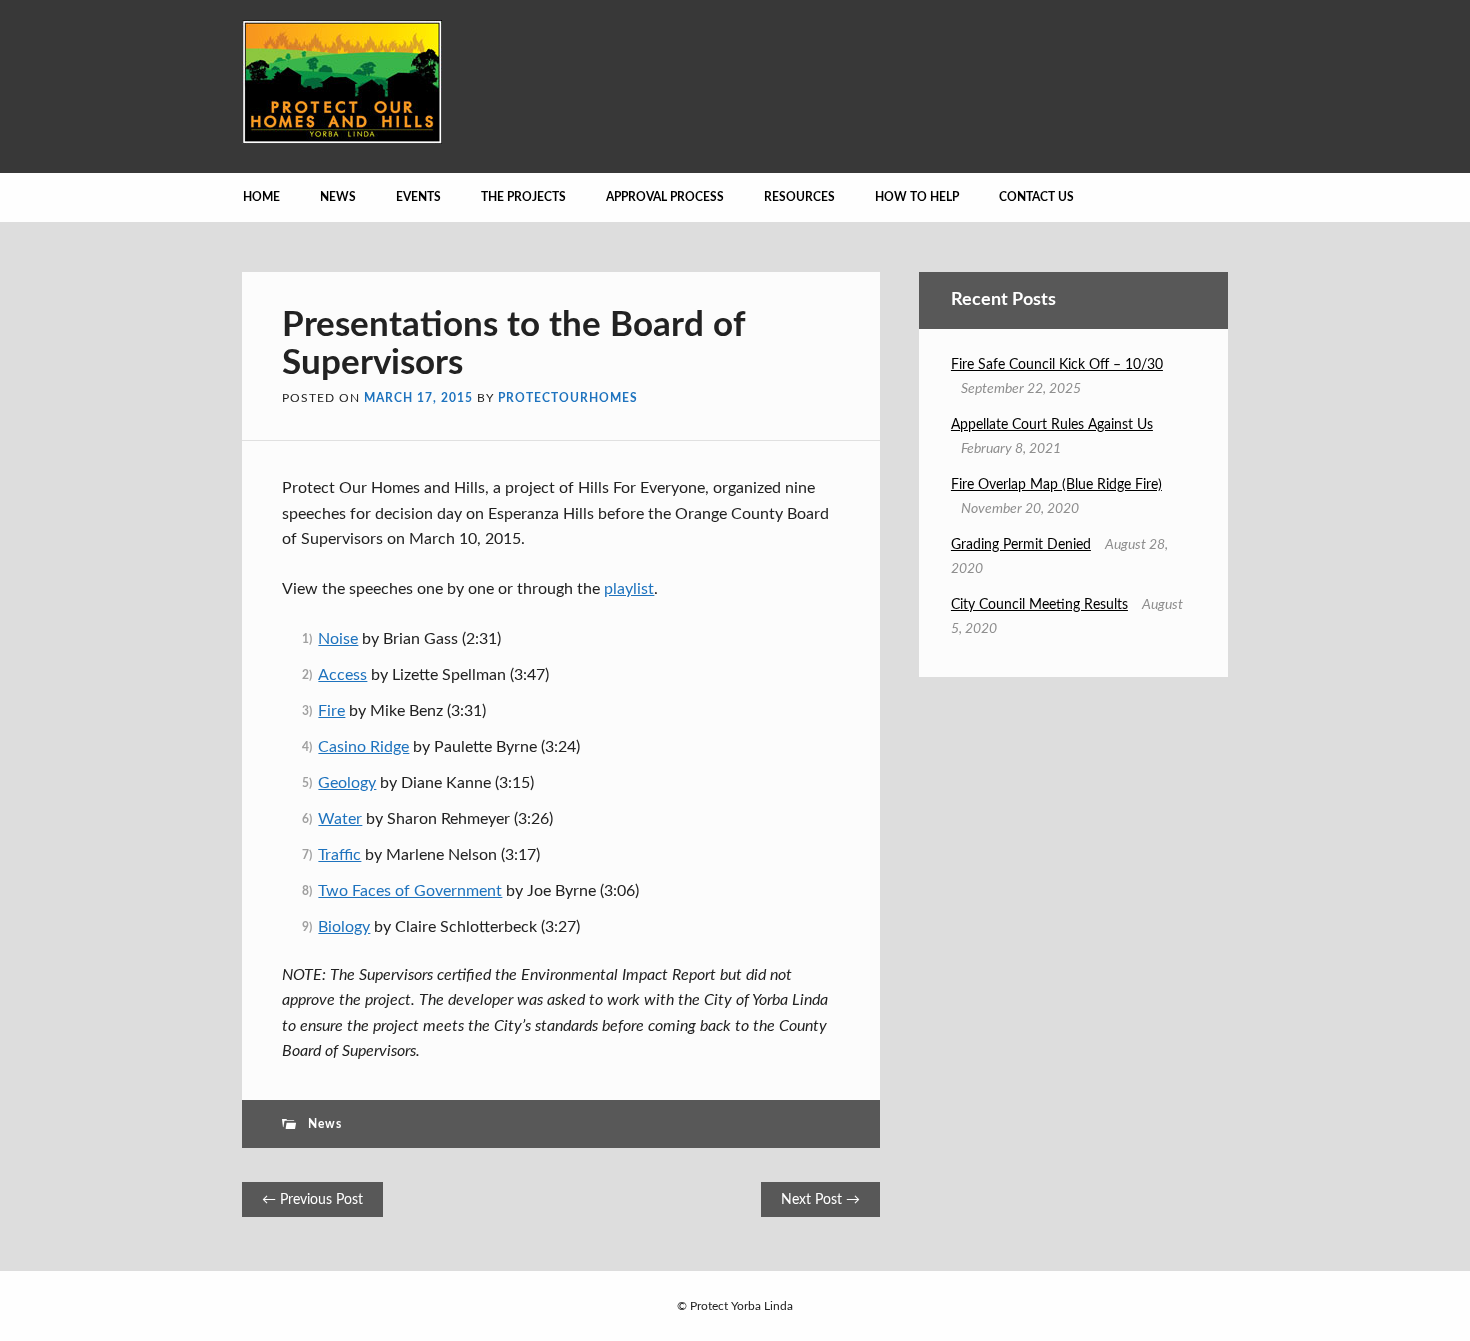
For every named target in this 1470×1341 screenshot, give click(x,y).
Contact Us (1036, 197)
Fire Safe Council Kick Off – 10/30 (1057, 365)
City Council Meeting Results (1039, 605)
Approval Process (665, 197)
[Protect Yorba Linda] (342, 139)
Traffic (339, 855)
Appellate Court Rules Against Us (1052, 425)
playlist (629, 589)
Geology (347, 783)
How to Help (917, 197)
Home (261, 197)
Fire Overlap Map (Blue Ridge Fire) (1056, 485)
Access (342, 675)
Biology (344, 927)
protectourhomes (568, 398)
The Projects (523, 197)
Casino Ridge (363, 747)
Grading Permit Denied (1021, 545)
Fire (331, 711)
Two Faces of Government (410, 891)
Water (340, 819)
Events (418, 197)
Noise (338, 639)
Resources (799, 197)
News (338, 197)
